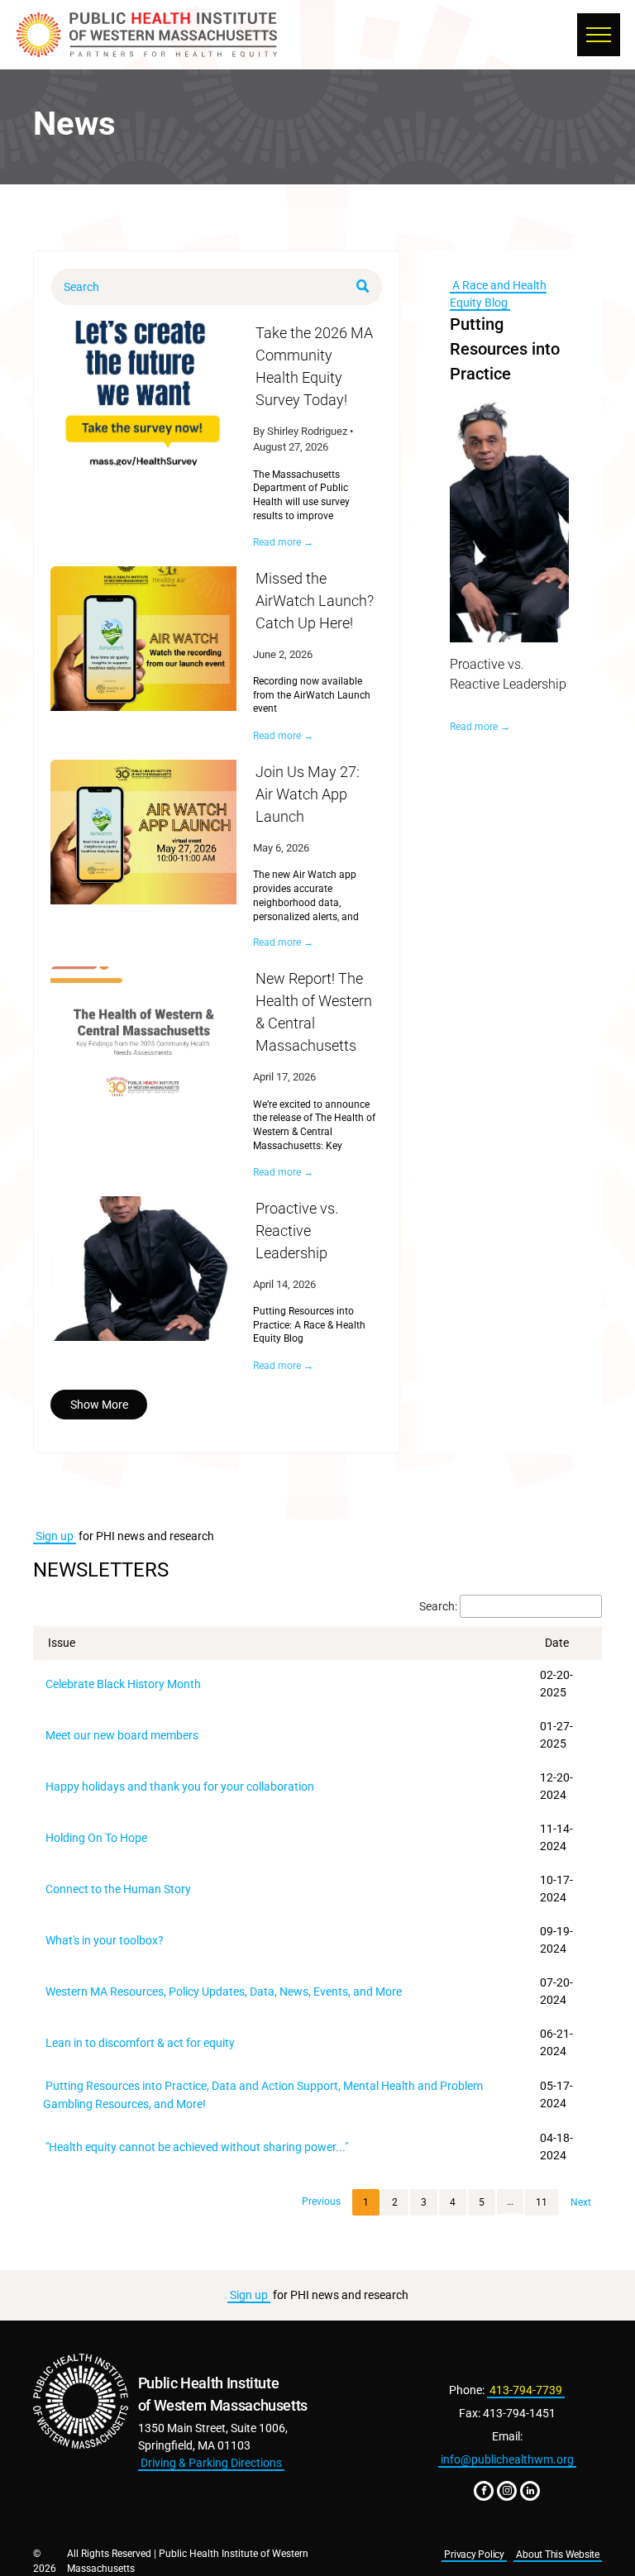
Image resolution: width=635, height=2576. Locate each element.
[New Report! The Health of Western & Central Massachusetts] (143, 1039)
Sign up (55, 1536)
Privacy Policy (474, 2555)
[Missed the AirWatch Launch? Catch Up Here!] (143, 639)
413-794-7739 (526, 2390)
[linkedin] (530, 2493)
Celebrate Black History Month (123, 1684)
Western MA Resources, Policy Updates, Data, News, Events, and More (224, 1992)
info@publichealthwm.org (507, 2459)
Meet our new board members (122, 1735)
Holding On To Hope (96, 1838)
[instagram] (507, 2493)
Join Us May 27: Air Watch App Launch (308, 794)
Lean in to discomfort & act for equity (140, 2043)
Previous (321, 2202)
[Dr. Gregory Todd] (143, 1269)
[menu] (599, 35)
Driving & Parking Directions (211, 2463)
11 (542, 2202)
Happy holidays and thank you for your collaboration (180, 1787)
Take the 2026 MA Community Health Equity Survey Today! (314, 366)
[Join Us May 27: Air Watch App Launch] (143, 832)
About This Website (558, 2555)
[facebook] (484, 2493)
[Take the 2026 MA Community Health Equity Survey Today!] (143, 393)
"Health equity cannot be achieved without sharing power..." (197, 2147)
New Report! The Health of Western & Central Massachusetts (314, 1012)
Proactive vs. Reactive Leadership (297, 1231)
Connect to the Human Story (118, 1889)
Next (581, 2202)
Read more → (283, 542)
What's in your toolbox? (105, 1940)
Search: (438, 1606)
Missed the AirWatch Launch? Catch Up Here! (315, 601)
